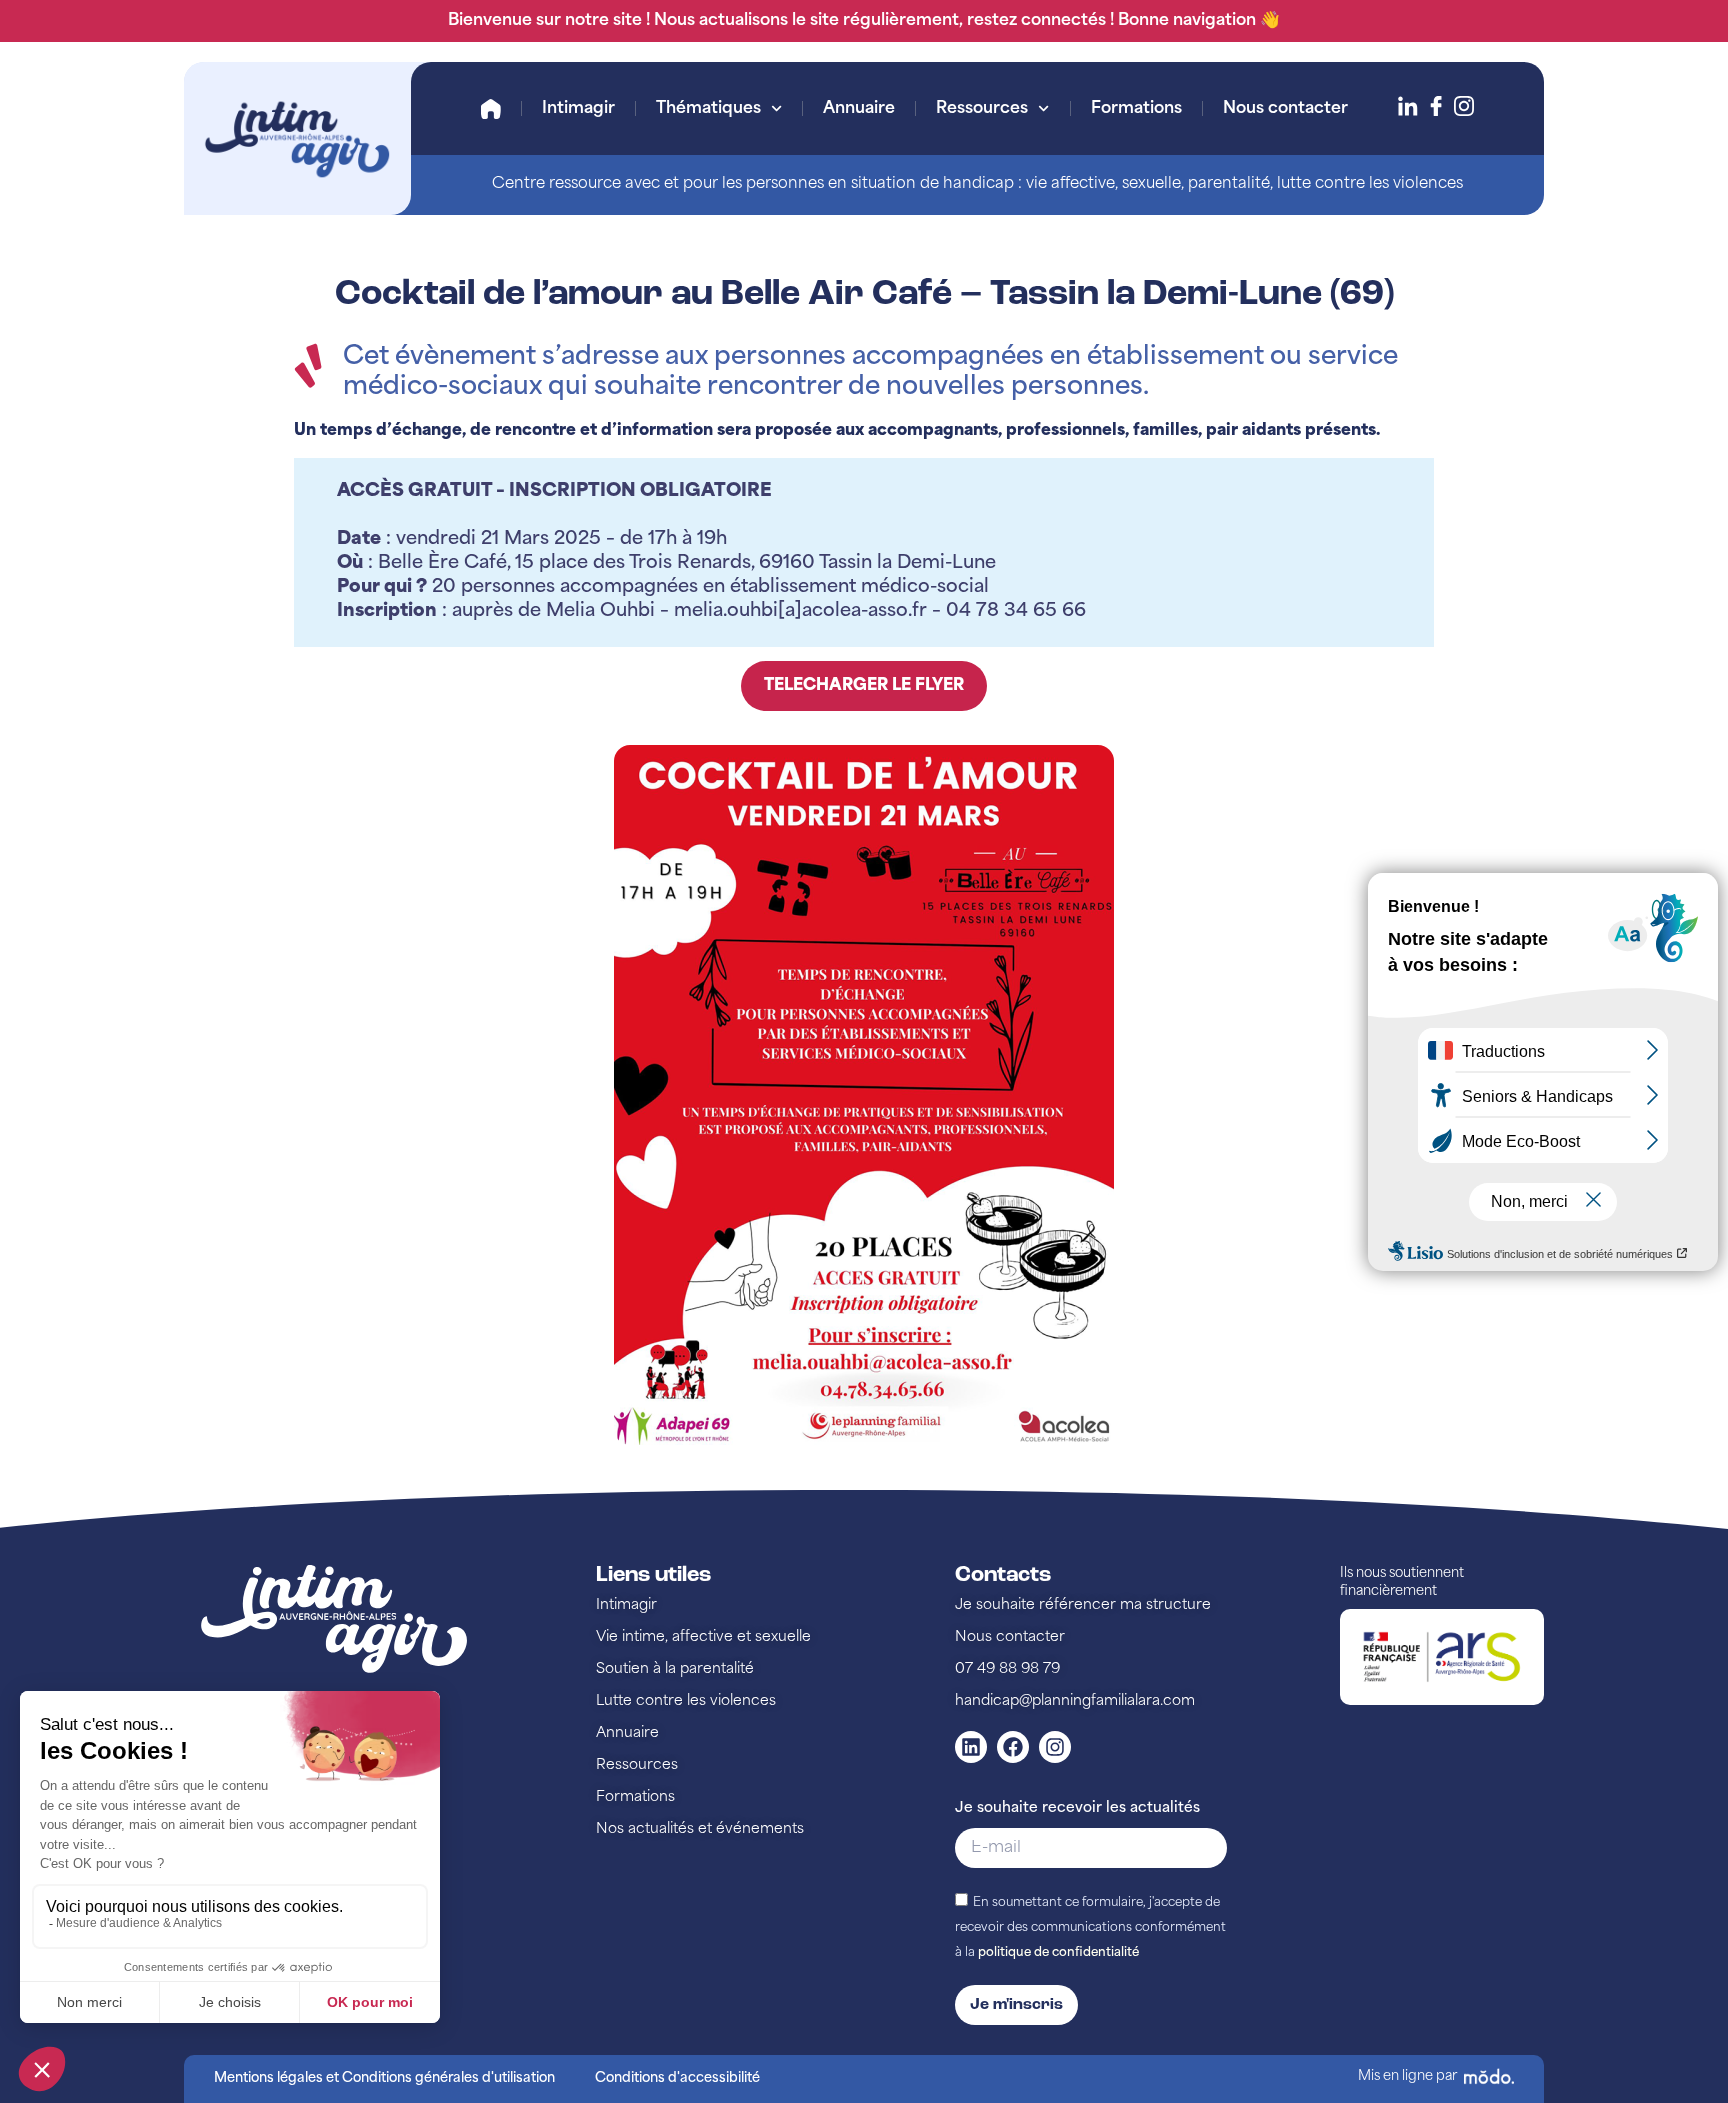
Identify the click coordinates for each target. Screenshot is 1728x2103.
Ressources (982, 109)
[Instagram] (1055, 1747)
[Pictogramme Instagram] (1464, 106)
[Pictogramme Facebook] (1436, 106)
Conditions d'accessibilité (677, 2078)
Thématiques (708, 109)
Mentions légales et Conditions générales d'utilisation (384, 2078)
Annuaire (859, 109)
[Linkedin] (971, 1747)
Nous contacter (1285, 109)
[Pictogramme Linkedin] (1408, 106)
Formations (1136, 109)
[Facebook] (1013, 1747)
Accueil (491, 109)
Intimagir (578, 109)
